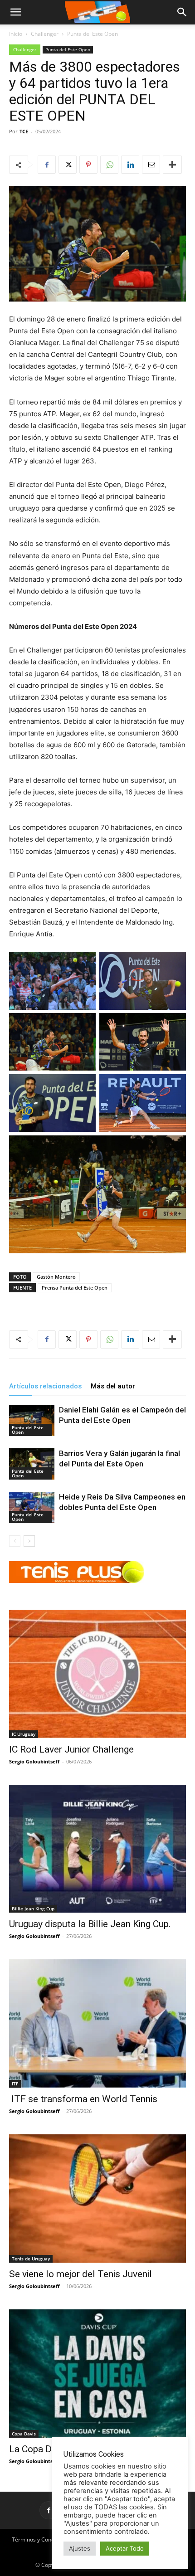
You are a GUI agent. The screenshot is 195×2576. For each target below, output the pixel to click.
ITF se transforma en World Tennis (83, 2099)
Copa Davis (24, 2434)
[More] (172, 165)
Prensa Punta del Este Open (75, 1288)
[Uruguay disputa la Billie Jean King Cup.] (97, 1849)
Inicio (16, 34)
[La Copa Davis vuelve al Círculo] (97, 2374)
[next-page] (29, 1541)
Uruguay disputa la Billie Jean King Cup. (90, 1924)
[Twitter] (68, 165)
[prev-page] (15, 1541)
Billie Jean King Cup (33, 1909)
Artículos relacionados (45, 1386)
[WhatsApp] (109, 165)
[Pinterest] (88, 165)
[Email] (151, 165)
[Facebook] (47, 165)
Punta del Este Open (93, 34)
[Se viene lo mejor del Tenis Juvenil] (97, 2199)
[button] (182, 12)
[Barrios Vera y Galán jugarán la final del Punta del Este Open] (32, 1464)
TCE (24, 131)
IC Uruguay (24, 1734)
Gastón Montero (56, 1277)
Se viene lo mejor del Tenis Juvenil (80, 2274)
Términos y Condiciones (42, 2539)
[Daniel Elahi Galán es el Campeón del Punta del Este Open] (32, 1420)
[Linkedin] (130, 165)
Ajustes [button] (80, 2548)
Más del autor (113, 1386)
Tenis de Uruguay (31, 2259)
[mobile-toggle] (15, 12)
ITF (15, 2084)
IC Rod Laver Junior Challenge (71, 1749)
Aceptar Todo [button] (125, 2548)
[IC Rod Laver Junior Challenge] (97, 1674)
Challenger (45, 34)
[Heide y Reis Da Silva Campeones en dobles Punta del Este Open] (32, 1507)
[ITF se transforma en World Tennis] (97, 2023)
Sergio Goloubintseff (34, 1761)
